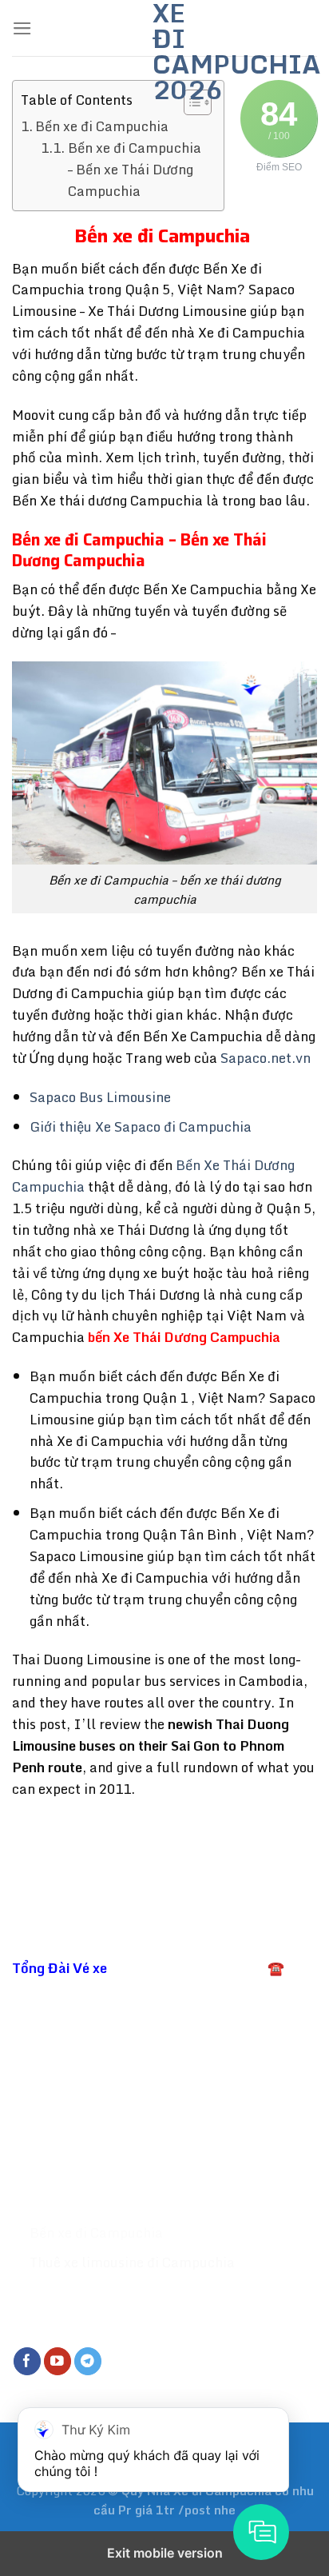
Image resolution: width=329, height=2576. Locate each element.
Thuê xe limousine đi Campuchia (134, 2262)
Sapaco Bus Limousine (100, 1097)
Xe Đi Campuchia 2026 (164, 51)
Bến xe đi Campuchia (103, 126)
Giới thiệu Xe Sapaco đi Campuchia (141, 1126)
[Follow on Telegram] (88, 2361)
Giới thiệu (61, 2173)
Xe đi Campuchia (85, 2203)
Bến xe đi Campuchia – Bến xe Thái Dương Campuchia (135, 170)
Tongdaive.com (266, 2097)
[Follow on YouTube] (58, 2361)
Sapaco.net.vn (266, 1058)
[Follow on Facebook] (28, 2361)
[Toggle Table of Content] (190, 102)
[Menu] (22, 28)
